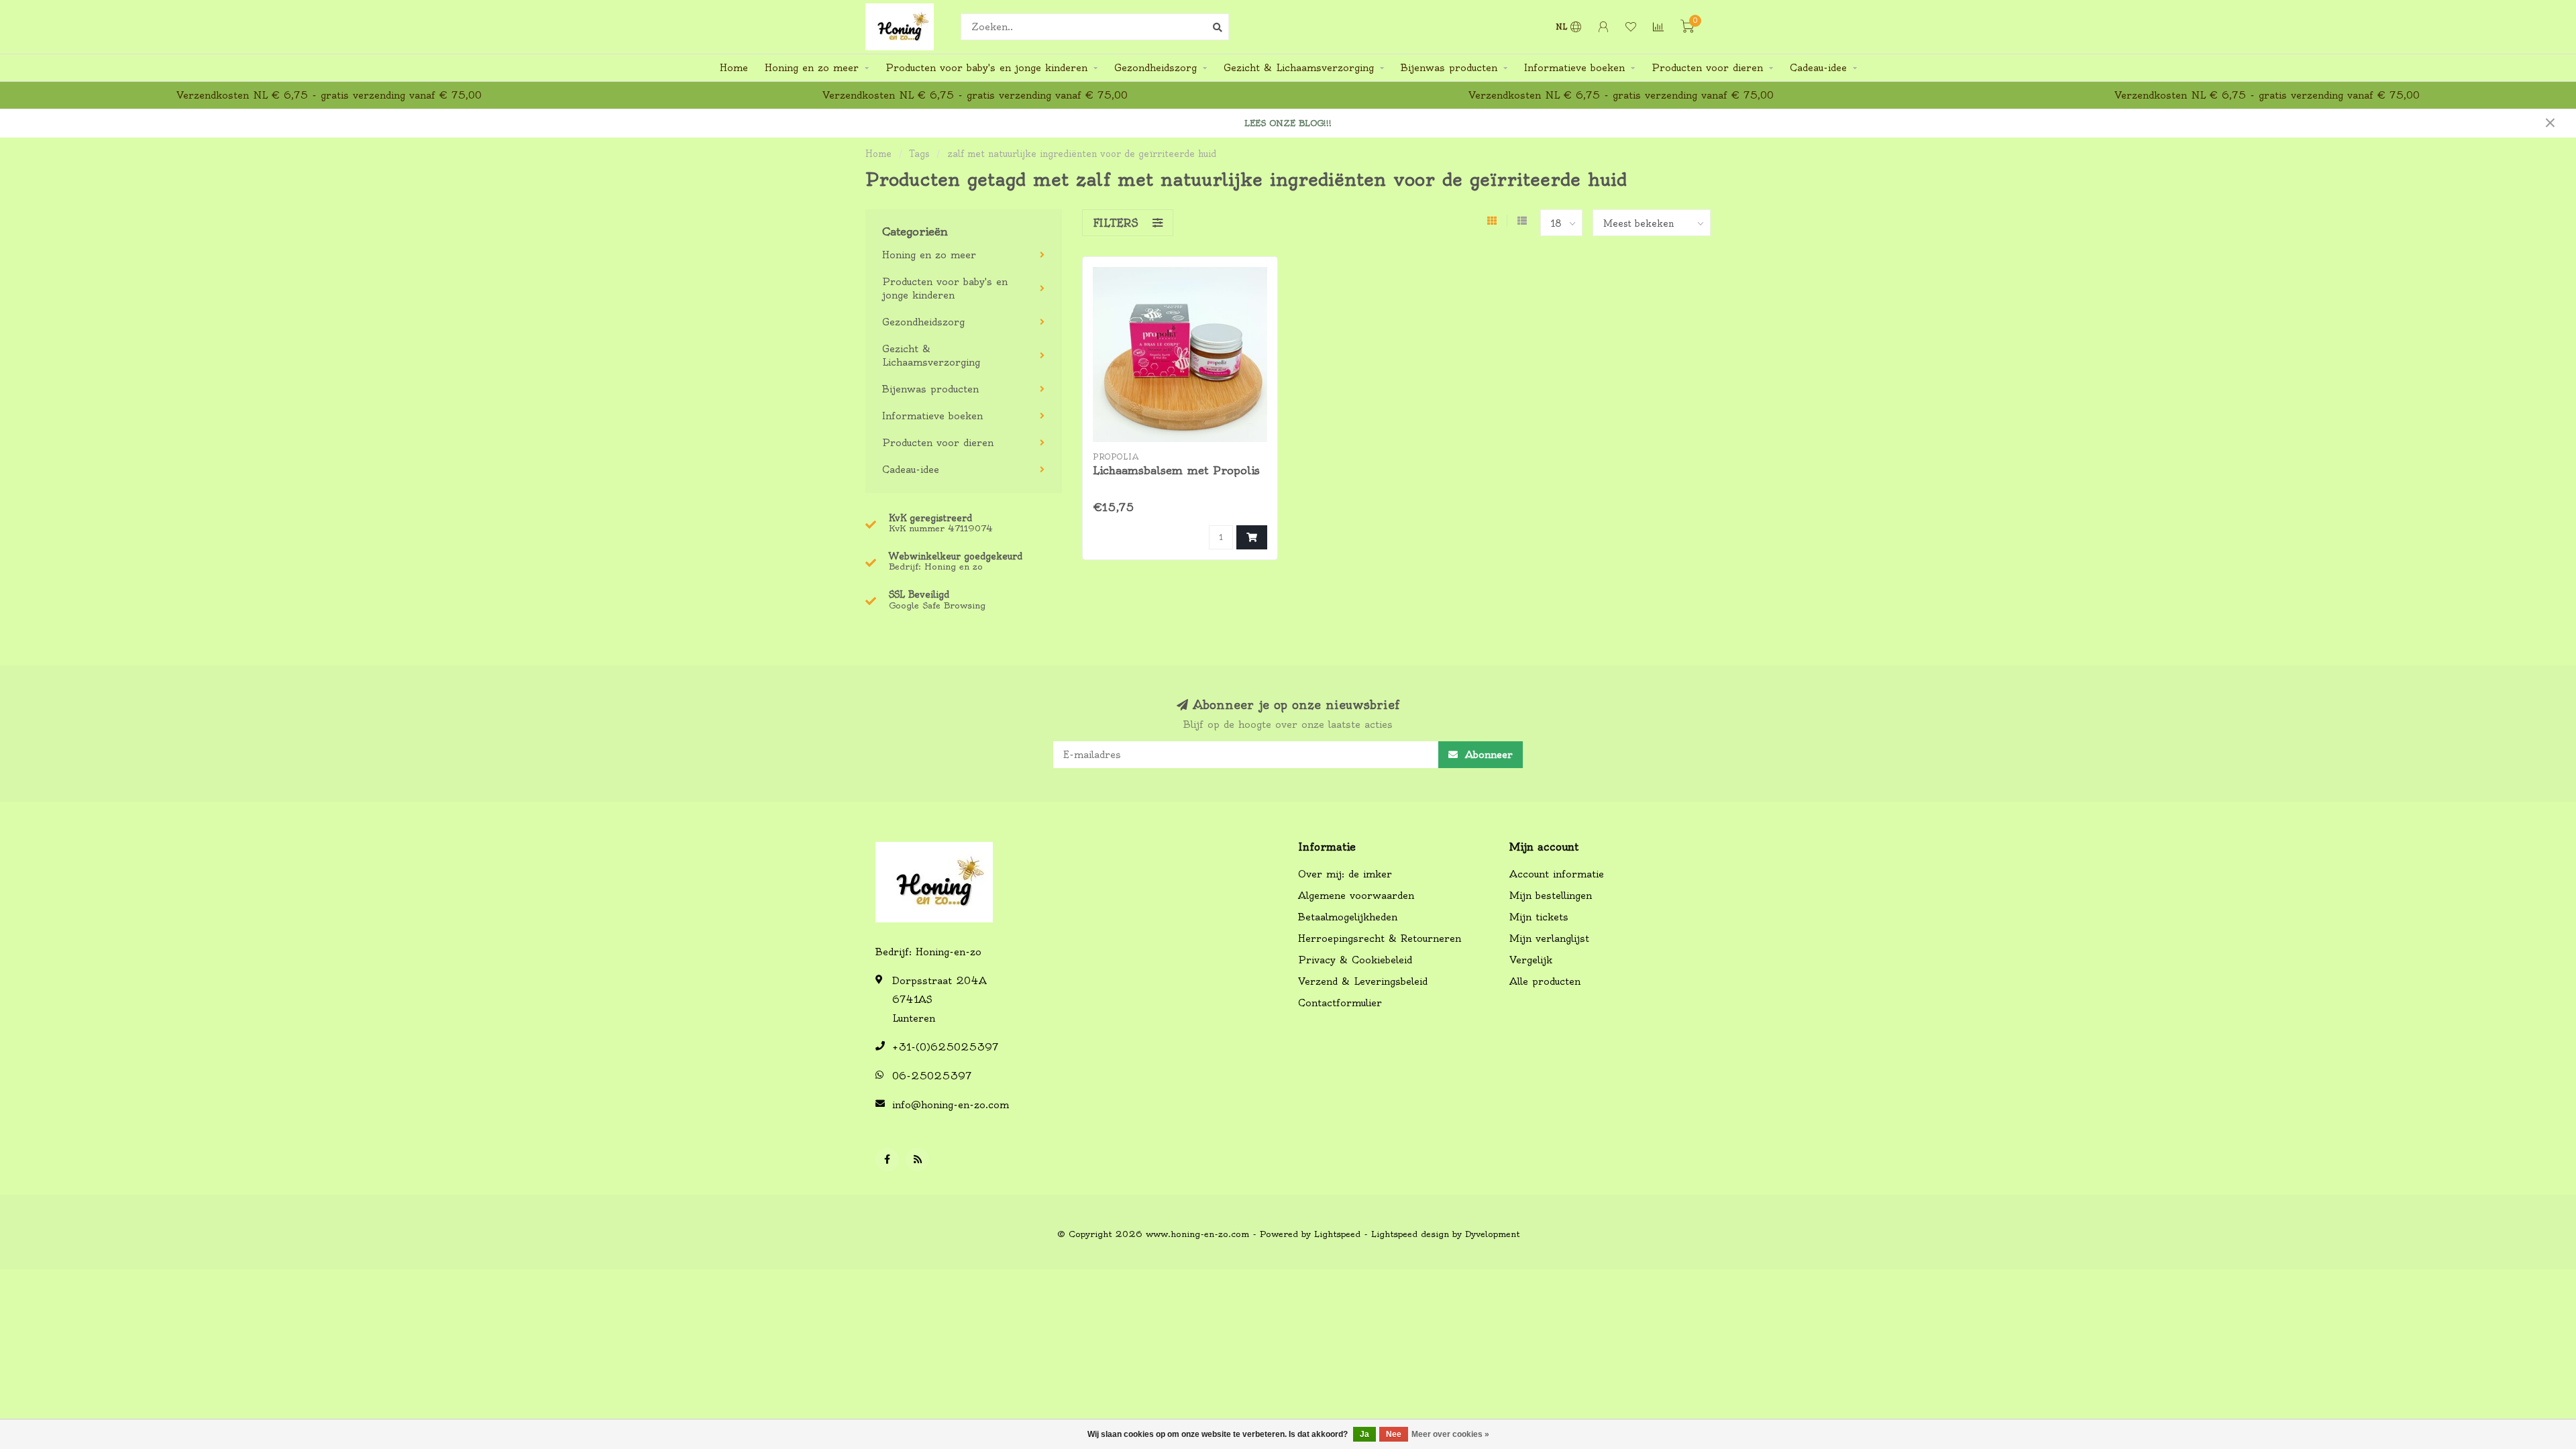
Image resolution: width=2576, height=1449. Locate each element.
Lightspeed (1337, 1234)
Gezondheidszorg (1156, 68)
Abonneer (1487, 755)
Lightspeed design (1410, 1234)
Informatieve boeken (1574, 68)
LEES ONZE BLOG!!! (1288, 123)
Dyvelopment (1492, 1234)
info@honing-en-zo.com (951, 1105)
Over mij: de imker (1345, 874)
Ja (1364, 1434)
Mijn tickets (1539, 917)
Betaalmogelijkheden (1348, 917)
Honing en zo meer (812, 68)
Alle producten (1545, 981)
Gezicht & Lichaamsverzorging (1299, 68)
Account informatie (1557, 874)
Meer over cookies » (1450, 1434)
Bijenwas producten (1449, 68)
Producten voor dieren (1707, 68)
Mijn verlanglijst (1549, 938)
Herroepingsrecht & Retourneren (1380, 938)
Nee (1394, 1434)
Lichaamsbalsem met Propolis (1176, 470)
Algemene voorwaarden (1356, 896)
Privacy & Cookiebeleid (1355, 960)
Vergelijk (1531, 960)
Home (734, 68)
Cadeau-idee (1818, 68)
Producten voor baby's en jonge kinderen (986, 68)
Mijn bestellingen (1551, 896)
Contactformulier (1340, 1003)
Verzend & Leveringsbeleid (1363, 981)
